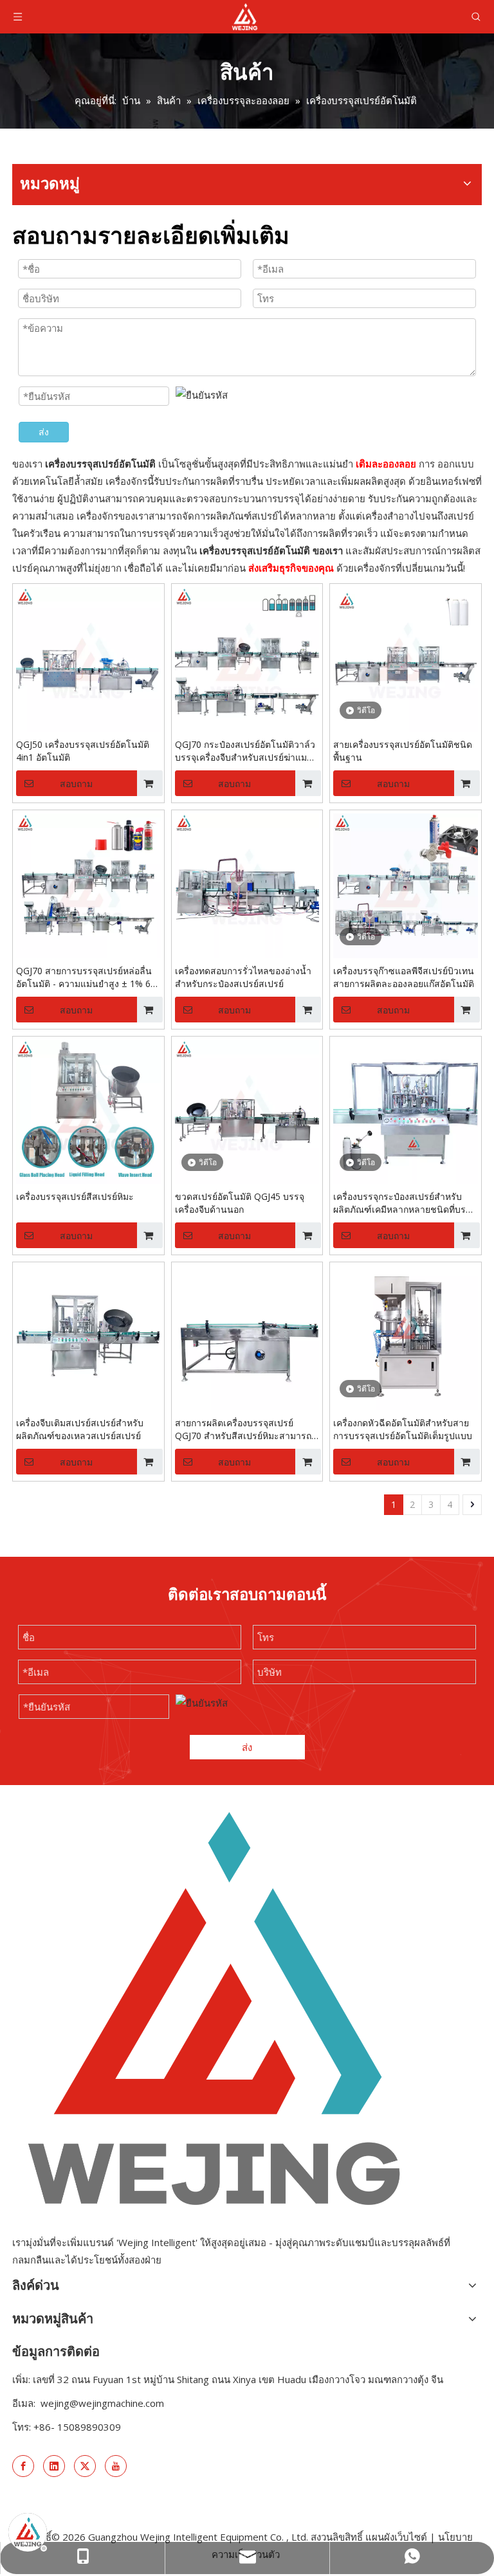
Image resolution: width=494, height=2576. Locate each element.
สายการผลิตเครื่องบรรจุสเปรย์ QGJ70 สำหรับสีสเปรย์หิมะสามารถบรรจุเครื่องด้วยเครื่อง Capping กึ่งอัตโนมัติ (243, 1429)
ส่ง (44, 432)
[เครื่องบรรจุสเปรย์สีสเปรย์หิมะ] (88, 1111)
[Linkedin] (54, 2466)
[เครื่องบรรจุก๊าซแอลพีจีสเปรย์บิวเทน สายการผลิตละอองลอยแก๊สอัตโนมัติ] (406, 884)
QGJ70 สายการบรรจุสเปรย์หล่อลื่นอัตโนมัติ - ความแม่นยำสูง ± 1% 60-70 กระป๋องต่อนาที (87, 977)
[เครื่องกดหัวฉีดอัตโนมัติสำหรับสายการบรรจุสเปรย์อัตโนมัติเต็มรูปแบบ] (406, 1337)
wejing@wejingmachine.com (102, 2403)
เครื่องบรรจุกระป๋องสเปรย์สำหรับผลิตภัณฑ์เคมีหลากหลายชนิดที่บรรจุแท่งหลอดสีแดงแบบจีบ (405, 1203)
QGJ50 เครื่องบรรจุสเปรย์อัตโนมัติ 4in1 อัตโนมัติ (83, 751)
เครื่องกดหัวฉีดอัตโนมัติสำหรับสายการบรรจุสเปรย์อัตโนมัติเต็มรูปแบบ (403, 1429)
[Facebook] (23, 2466)
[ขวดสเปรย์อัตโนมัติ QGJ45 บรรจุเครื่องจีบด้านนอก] (247, 1111)
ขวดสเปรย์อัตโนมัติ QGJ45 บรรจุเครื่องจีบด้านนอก (240, 1203)
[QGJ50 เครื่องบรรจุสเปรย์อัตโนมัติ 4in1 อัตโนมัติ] (88, 658)
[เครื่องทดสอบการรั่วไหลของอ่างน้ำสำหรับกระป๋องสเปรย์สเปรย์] (247, 884)
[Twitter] (85, 2466)
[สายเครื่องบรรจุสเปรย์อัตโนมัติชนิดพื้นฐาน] (406, 658)
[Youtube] (116, 2466)
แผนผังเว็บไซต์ (396, 2537)
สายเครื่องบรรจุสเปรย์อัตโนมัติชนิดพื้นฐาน (403, 751)
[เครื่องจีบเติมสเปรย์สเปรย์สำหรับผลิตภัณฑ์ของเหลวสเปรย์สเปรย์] (88, 1337)
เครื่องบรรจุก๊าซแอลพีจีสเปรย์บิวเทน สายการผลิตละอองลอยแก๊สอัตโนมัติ (404, 977)
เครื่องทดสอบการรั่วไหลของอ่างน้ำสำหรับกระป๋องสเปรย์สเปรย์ (243, 977)
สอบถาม (76, 784)
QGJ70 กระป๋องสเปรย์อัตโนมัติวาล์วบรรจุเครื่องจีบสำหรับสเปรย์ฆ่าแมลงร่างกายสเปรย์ (246, 751)
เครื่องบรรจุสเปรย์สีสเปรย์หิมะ (75, 1196)
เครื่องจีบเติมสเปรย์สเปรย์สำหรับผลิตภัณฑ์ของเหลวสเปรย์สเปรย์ (80, 1429)
